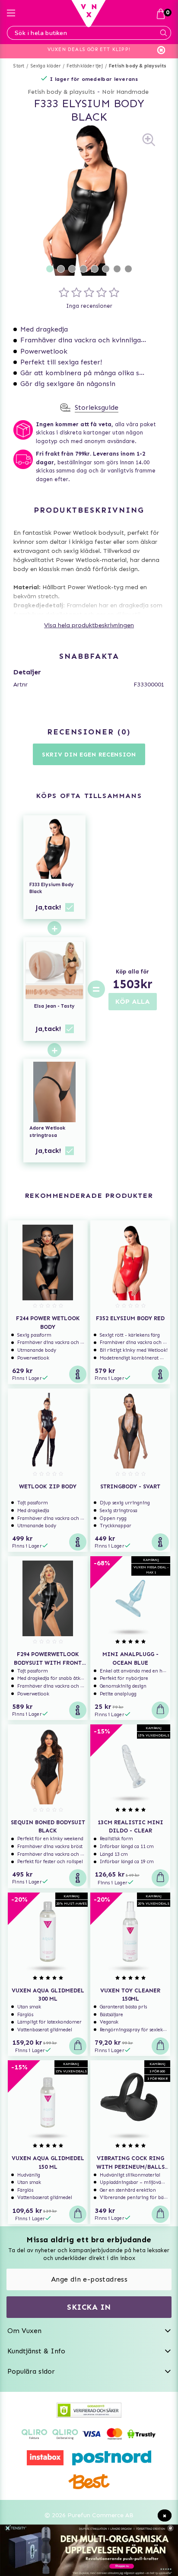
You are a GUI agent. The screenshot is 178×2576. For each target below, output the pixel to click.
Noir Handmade (125, 92)
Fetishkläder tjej (84, 66)
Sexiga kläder (46, 66)
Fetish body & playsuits (138, 66)
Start (19, 66)
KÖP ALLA (133, 1001)
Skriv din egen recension (89, 755)
